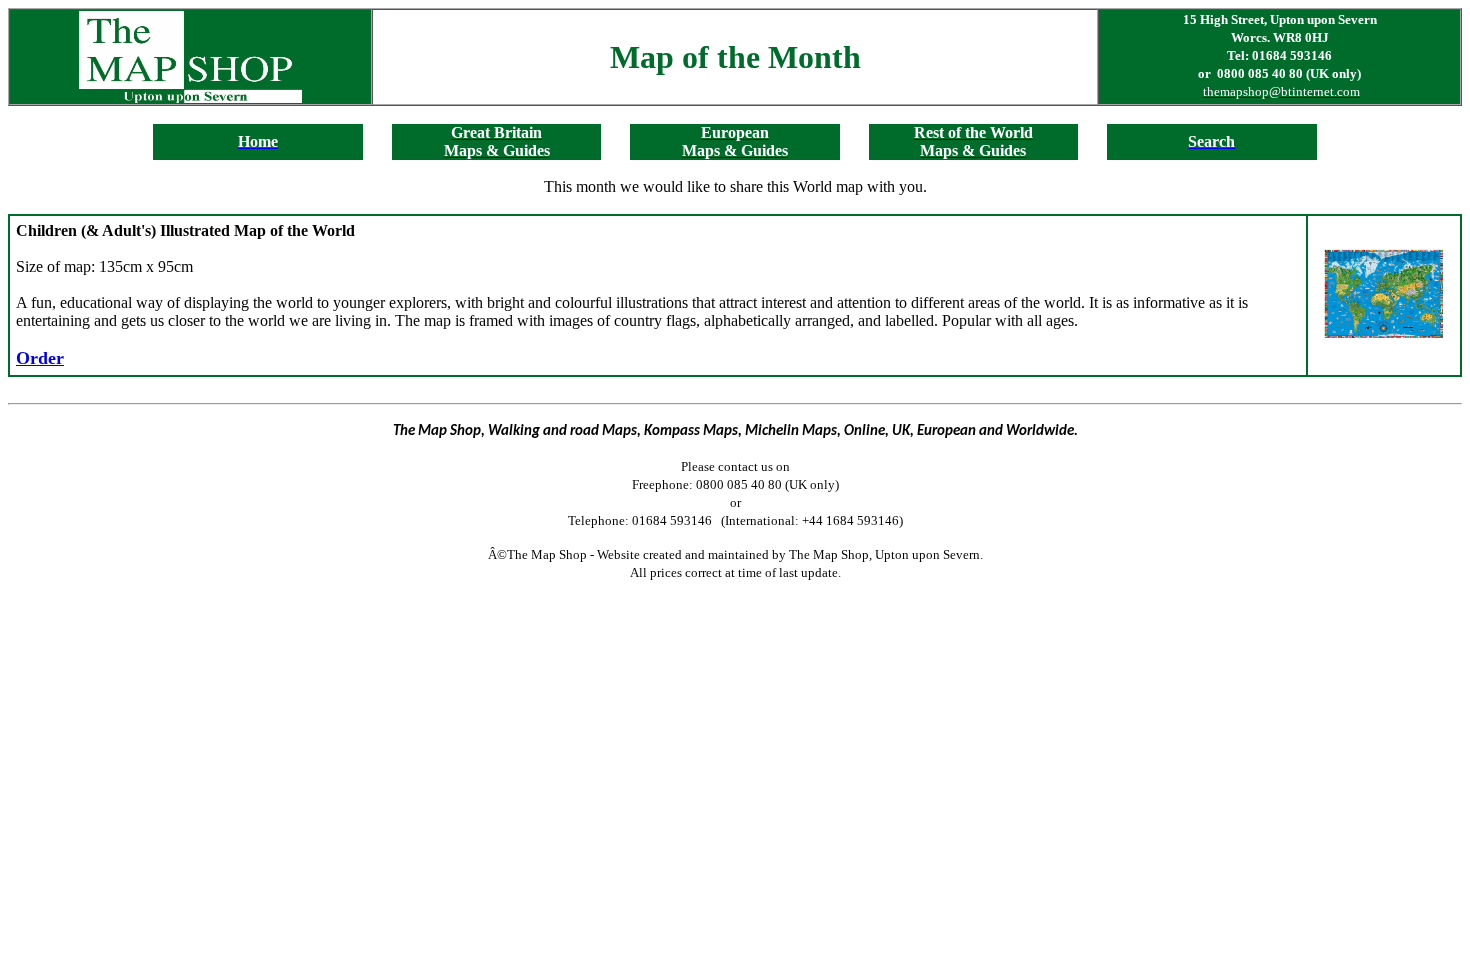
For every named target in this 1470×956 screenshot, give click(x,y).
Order (40, 358)
